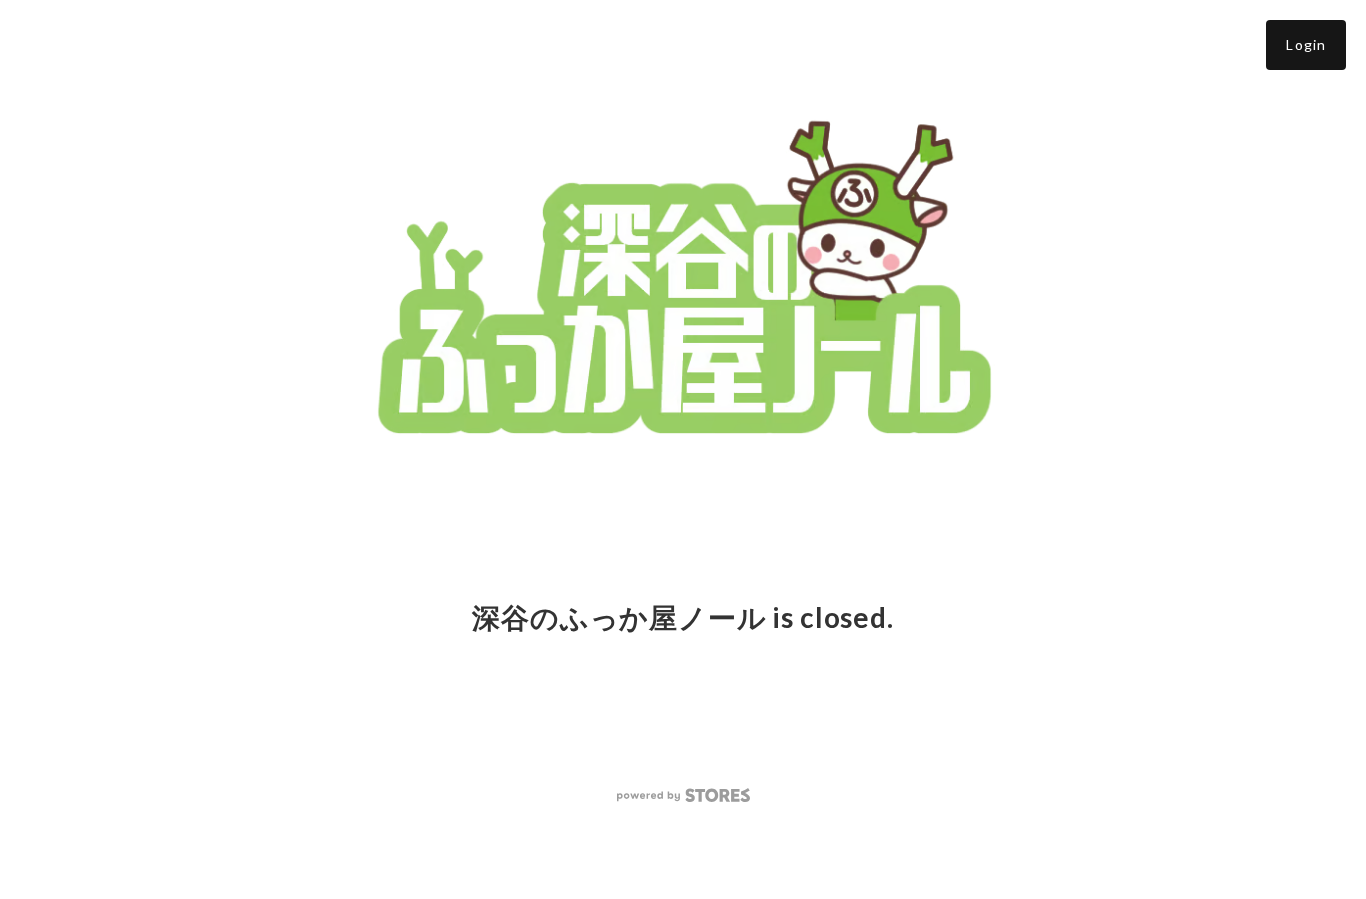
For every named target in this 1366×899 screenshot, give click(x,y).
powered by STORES (683, 795)
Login (1306, 44)
